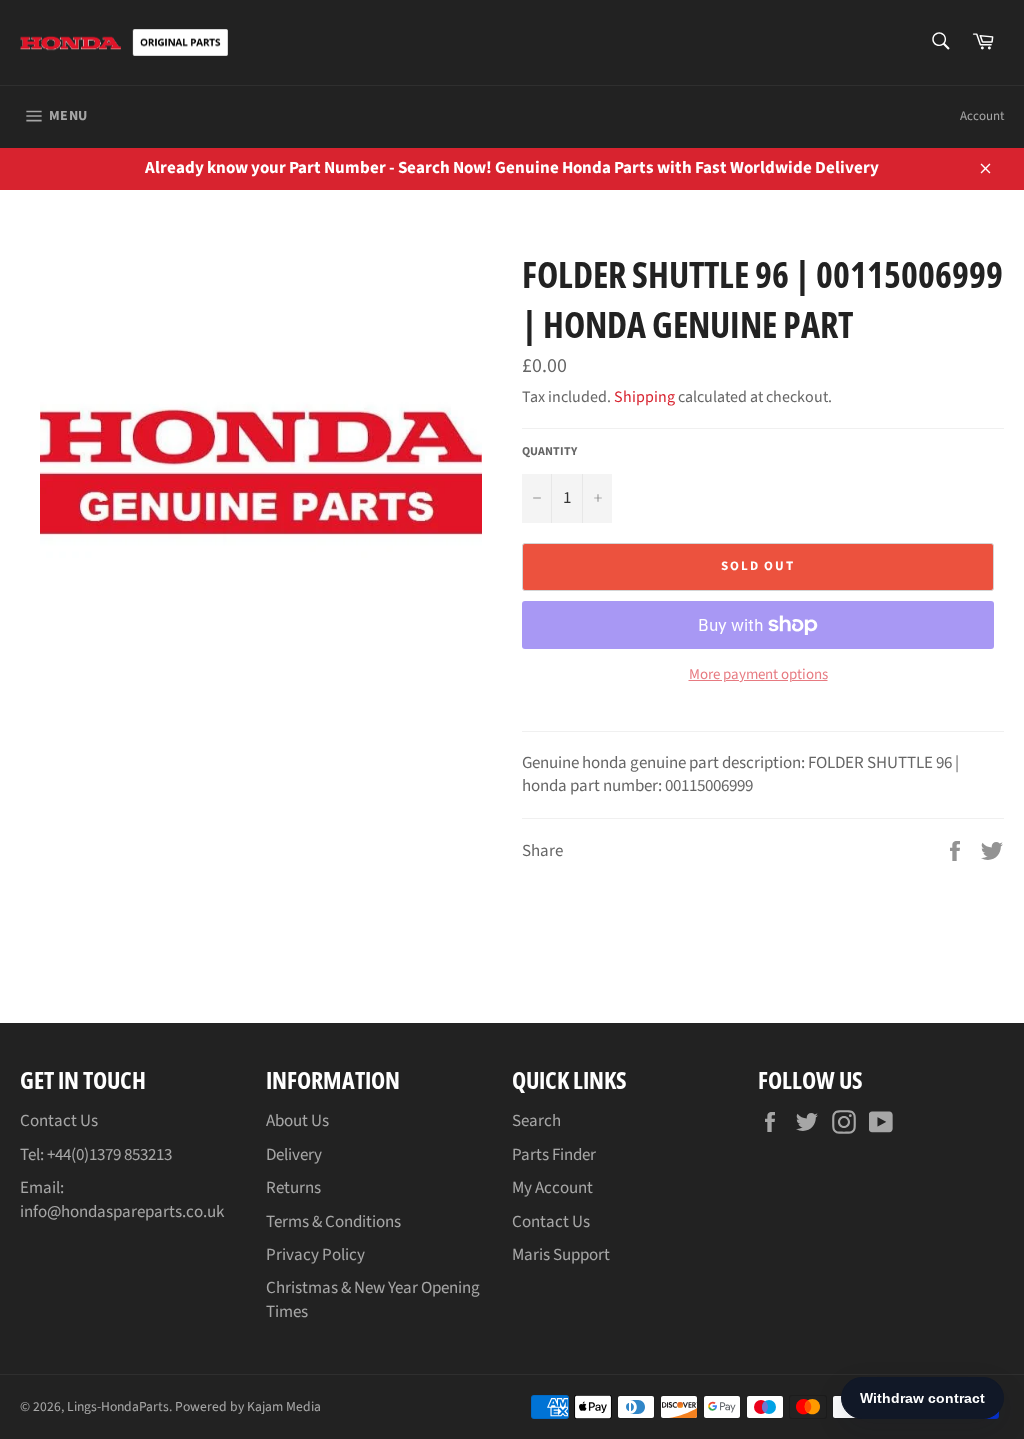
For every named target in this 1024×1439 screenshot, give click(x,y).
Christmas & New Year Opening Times (373, 1299)
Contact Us (59, 1121)
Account (982, 116)
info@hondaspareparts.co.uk (122, 1212)
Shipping (644, 397)
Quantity (549, 452)
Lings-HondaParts (118, 1406)
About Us (297, 1121)
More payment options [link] (758, 675)
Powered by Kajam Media (248, 1406)
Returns (293, 1188)
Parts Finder (554, 1155)
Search (536, 1121)
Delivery (294, 1155)
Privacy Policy (315, 1255)
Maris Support (561, 1255)
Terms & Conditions (333, 1222)
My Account (552, 1188)
